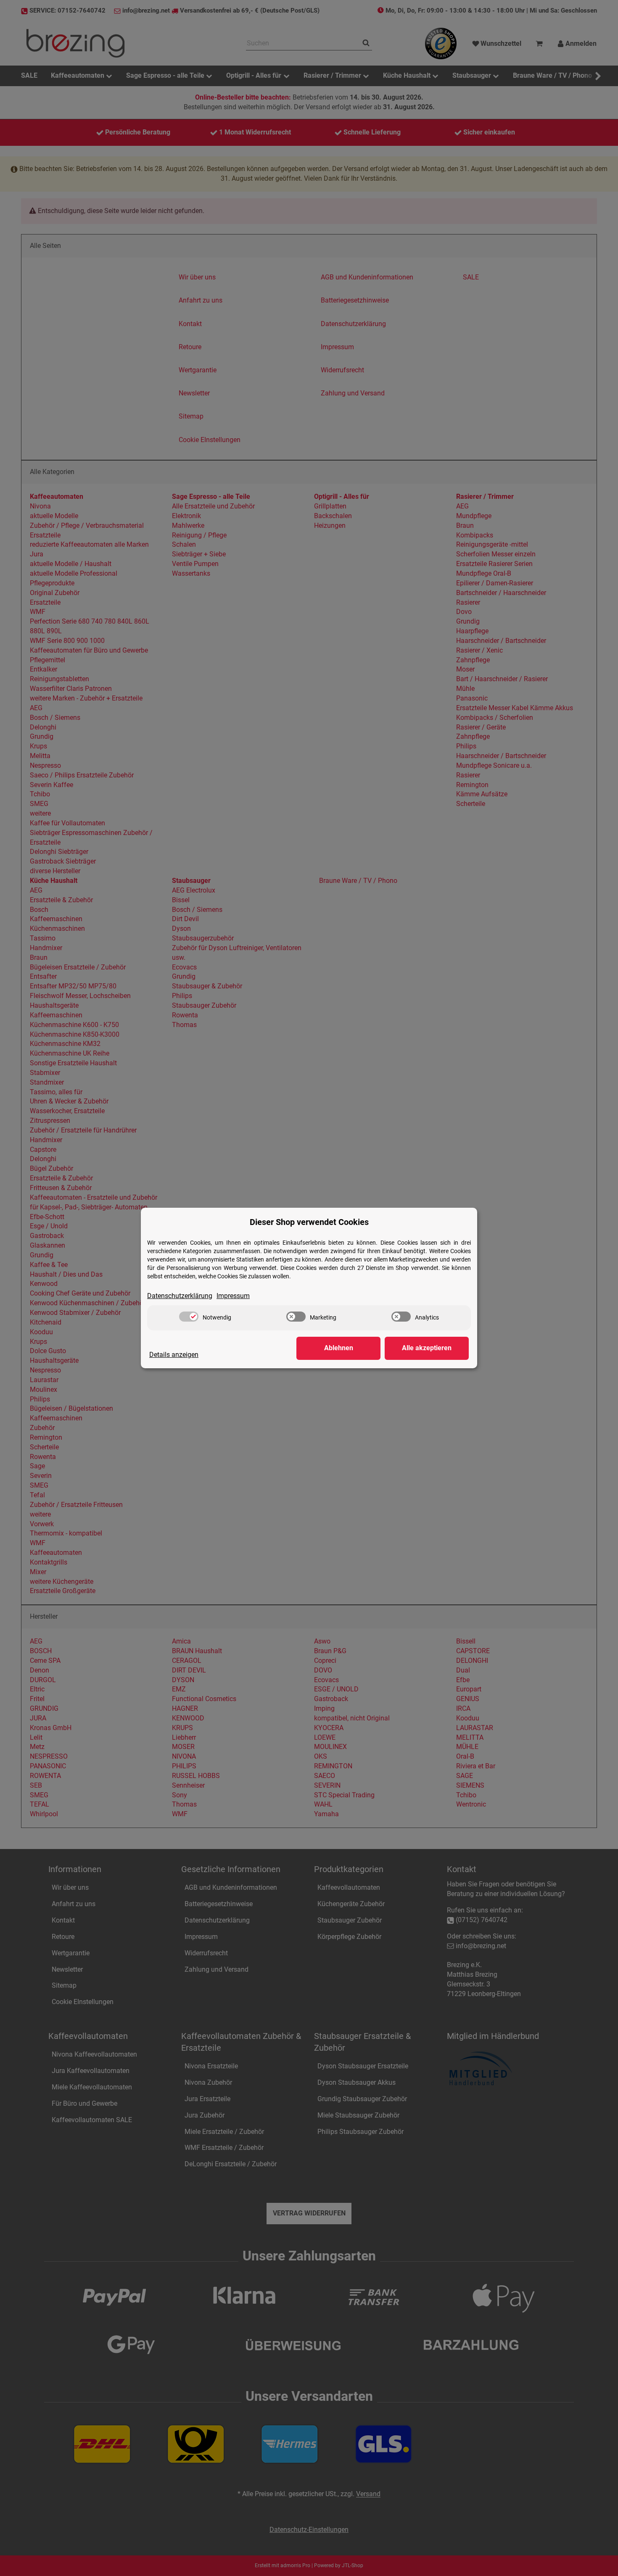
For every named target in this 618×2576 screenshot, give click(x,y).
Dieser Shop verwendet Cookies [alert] (309, 1222)
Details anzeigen (174, 1355)
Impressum (233, 1296)
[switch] (189, 1317)
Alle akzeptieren (427, 1348)
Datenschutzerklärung (180, 1296)
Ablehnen (339, 1348)
